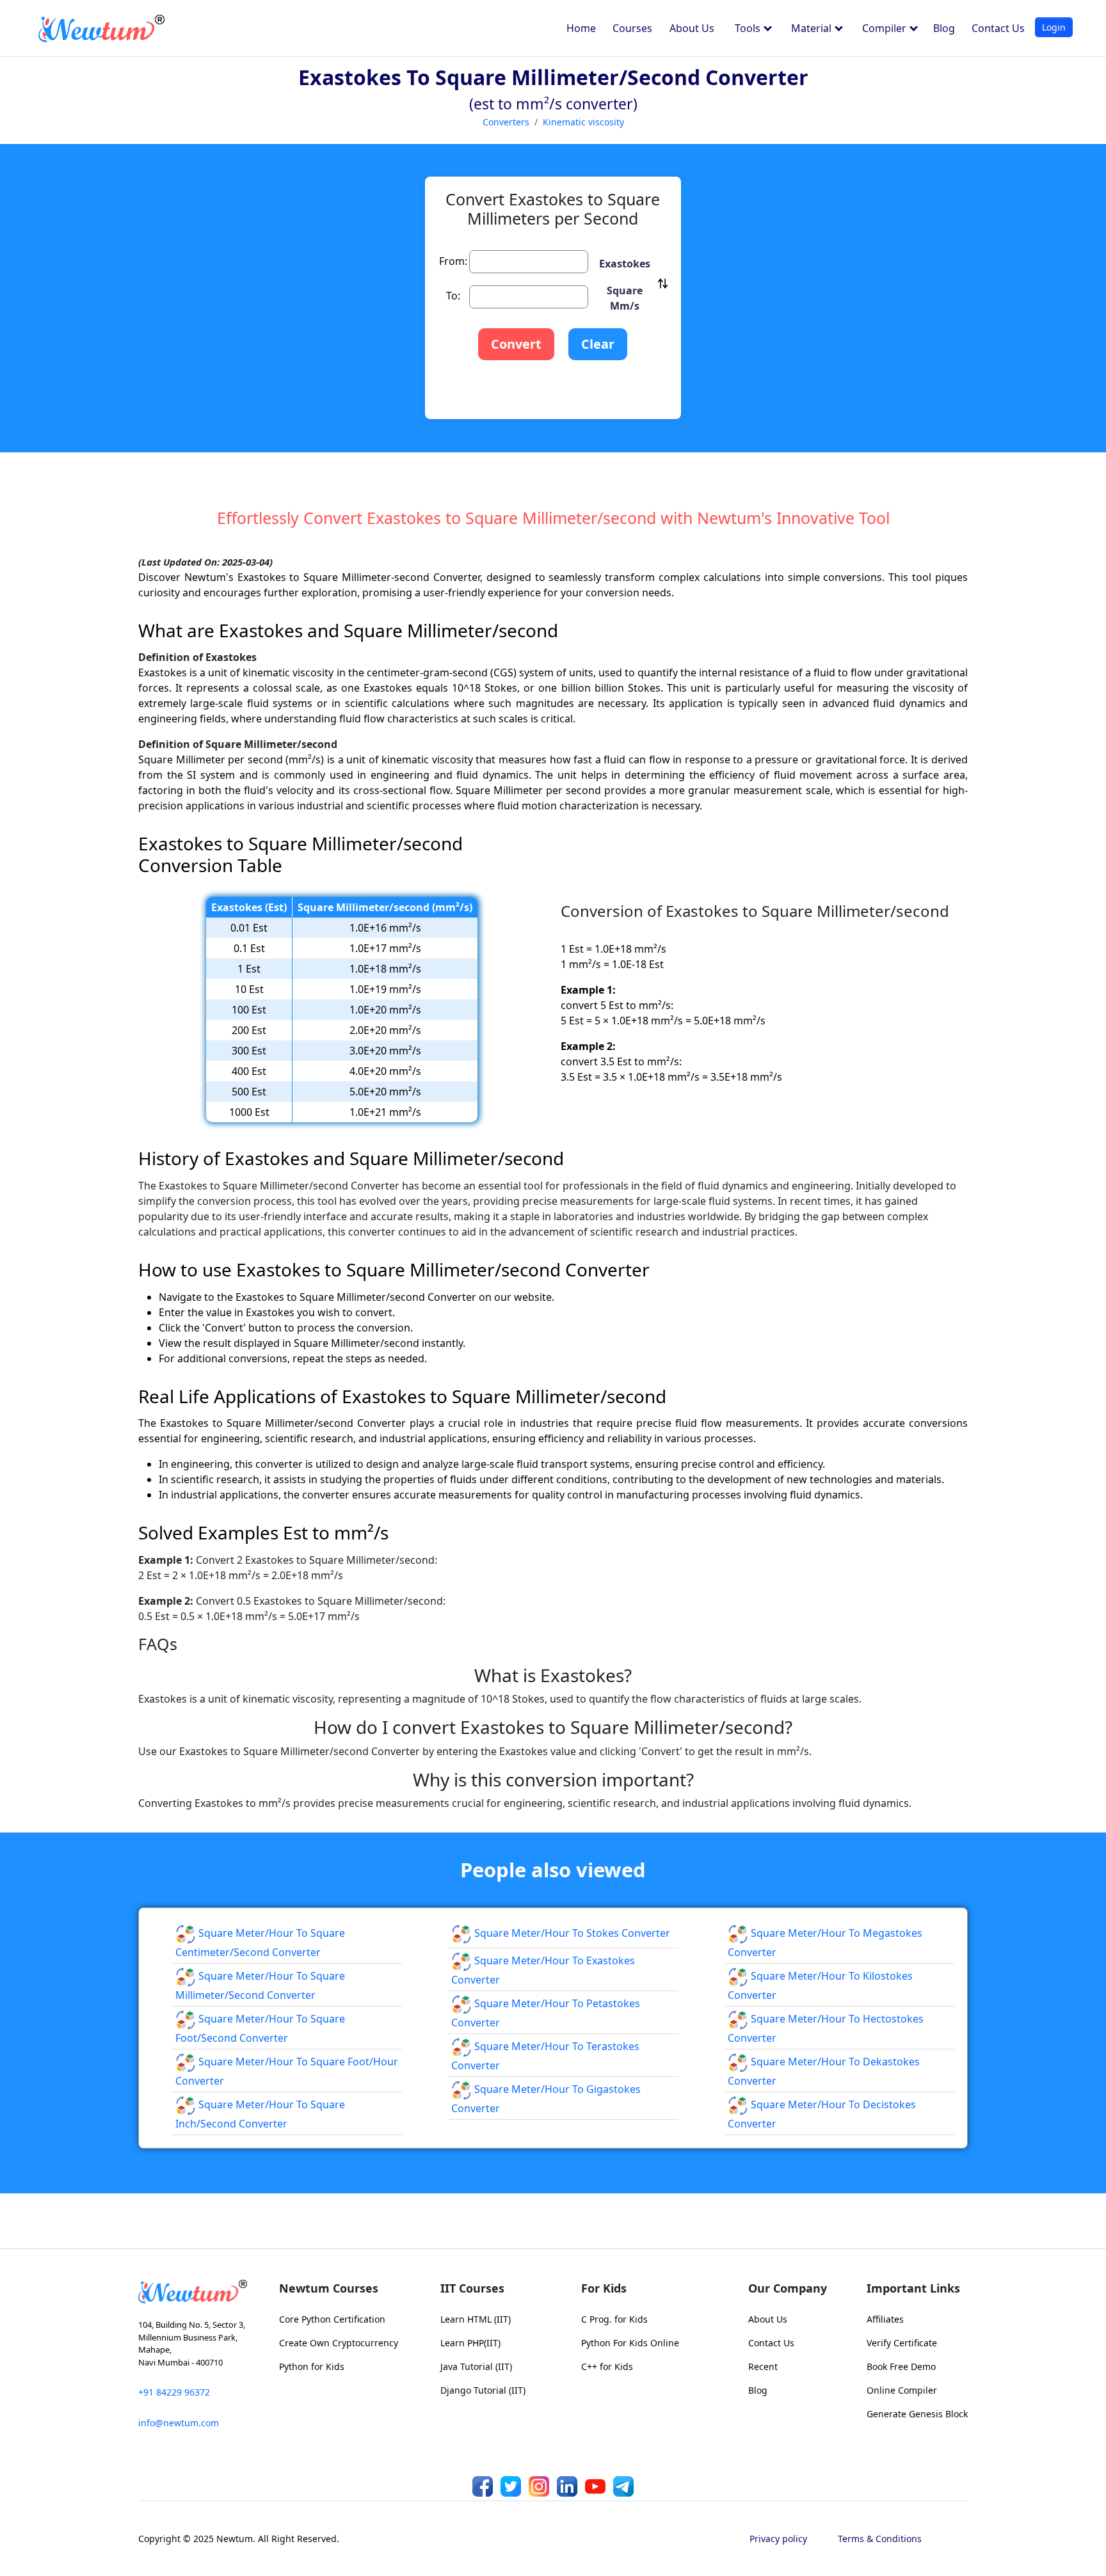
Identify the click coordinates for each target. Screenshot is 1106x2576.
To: (453, 296)
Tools (749, 28)
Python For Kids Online (630, 2343)
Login (1054, 27)
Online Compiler (902, 2390)
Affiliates (885, 2319)
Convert (516, 344)
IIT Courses (472, 2288)
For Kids (604, 2288)
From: (453, 261)
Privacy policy (778, 2539)
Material (813, 28)
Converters (506, 122)
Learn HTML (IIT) (476, 2319)
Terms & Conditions (880, 2539)
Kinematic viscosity (583, 122)
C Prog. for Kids (614, 2319)
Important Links (913, 2288)
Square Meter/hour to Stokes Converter (571, 1933)
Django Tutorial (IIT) (483, 2390)
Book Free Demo (901, 2366)
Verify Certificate (902, 2343)
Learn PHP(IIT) (470, 2343)
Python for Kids (312, 2366)
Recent (763, 2366)
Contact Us (998, 28)
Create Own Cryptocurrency (339, 2343)
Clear (598, 344)
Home (581, 28)
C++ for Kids (607, 2366)
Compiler (886, 28)
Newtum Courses (329, 2288)
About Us (692, 28)
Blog (944, 28)
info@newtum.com (179, 2423)
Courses (632, 28)
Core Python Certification (332, 2319)
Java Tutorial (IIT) (476, 2366)
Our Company (788, 2288)
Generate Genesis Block (917, 2414)
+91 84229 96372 (174, 2392)
